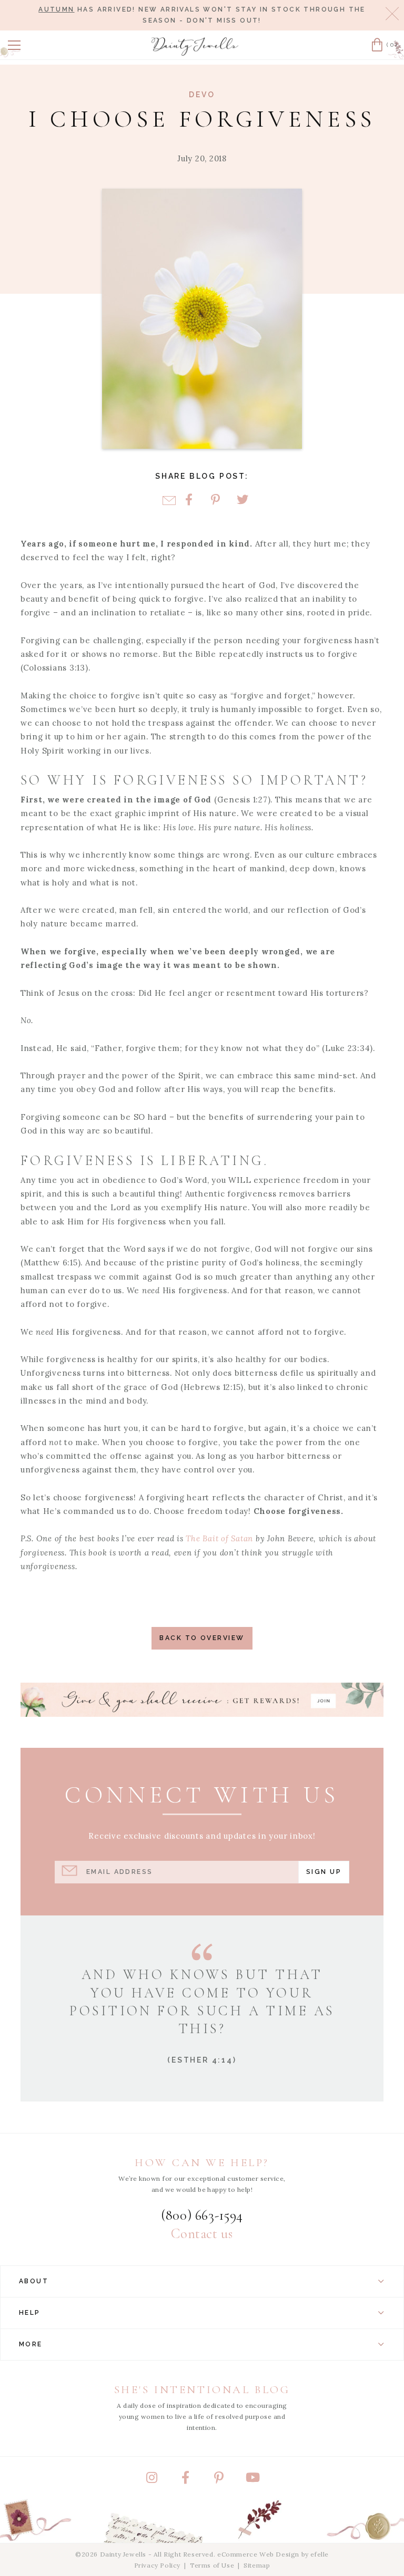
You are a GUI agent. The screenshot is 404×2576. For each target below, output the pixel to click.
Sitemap (257, 2565)
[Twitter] (242, 501)
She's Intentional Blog (202, 2390)
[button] (14, 45)
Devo (202, 95)
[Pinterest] (215, 501)
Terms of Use (212, 2565)
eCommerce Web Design (258, 2554)
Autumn (56, 9)
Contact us (202, 2234)
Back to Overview (202, 1638)
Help (30, 2313)
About (34, 2281)
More (31, 2344)
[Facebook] (189, 501)
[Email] (169, 501)
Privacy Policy (157, 2565)
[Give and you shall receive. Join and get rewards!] (202, 1700)
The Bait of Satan (219, 1538)
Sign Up (324, 1872)
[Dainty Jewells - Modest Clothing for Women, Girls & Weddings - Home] (195, 47)
